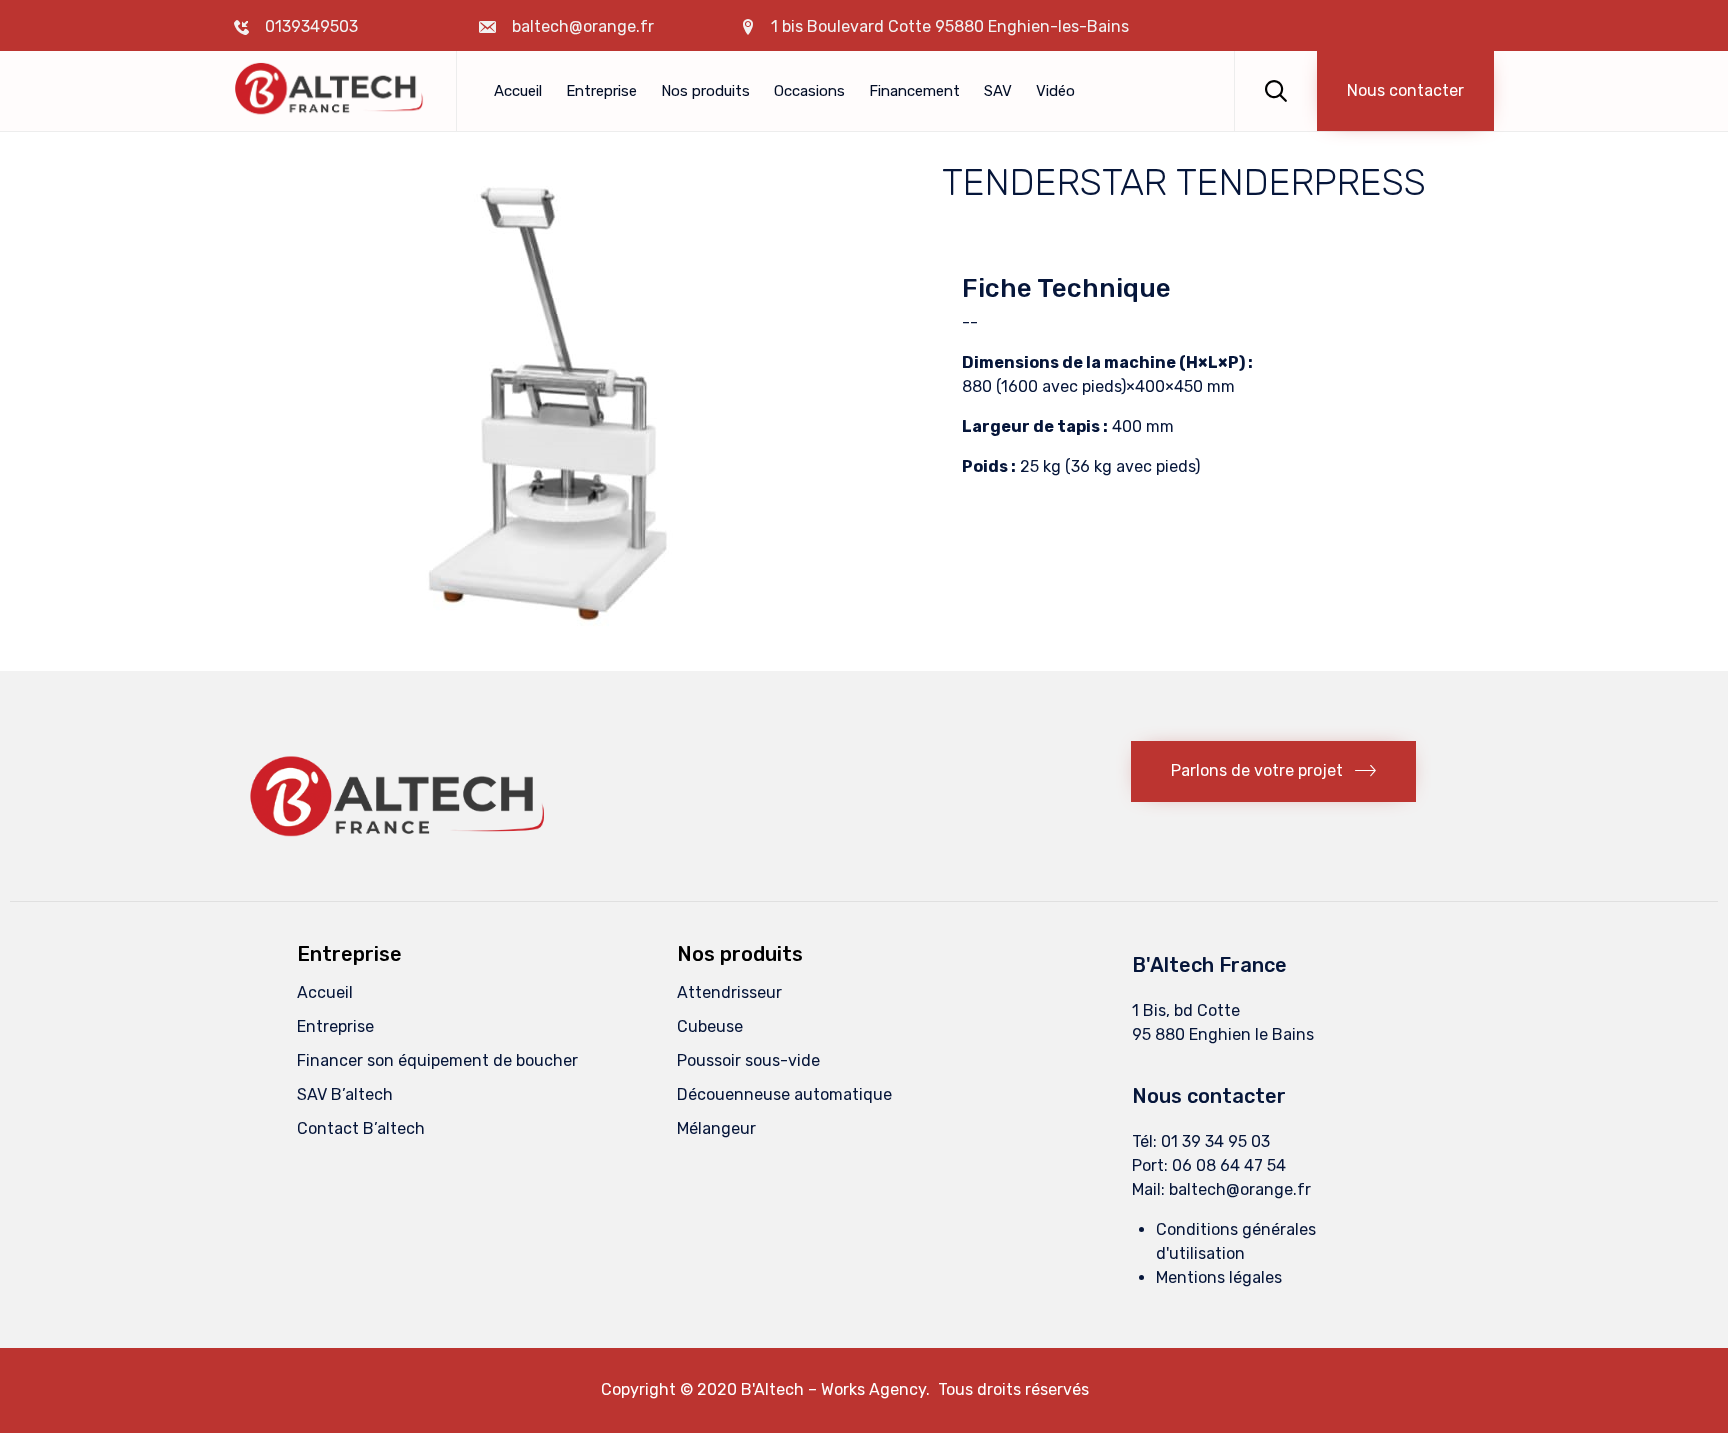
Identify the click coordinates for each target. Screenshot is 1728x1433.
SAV (998, 91)
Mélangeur (716, 1128)
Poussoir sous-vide (748, 1060)
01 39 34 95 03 (1215, 1141)
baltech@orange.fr (1240, 1189)
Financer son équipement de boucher (437, 1060)
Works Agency (873, 1389)
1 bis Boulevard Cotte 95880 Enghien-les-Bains (950, 26)
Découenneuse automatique (784, 1094)
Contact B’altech (361, 1128)
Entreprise (601, 91)
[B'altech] (330, 91)
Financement (914, 91)
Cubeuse (710, 1026)
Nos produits (705, 91)
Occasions (809, 91)
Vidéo (1055, 91)
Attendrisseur (729, 992)
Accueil (518, 91)
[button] (1405, 91)
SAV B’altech (345, 1094)
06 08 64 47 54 (1229, 1165)
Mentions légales (1219, 1277)
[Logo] (404, 855)
